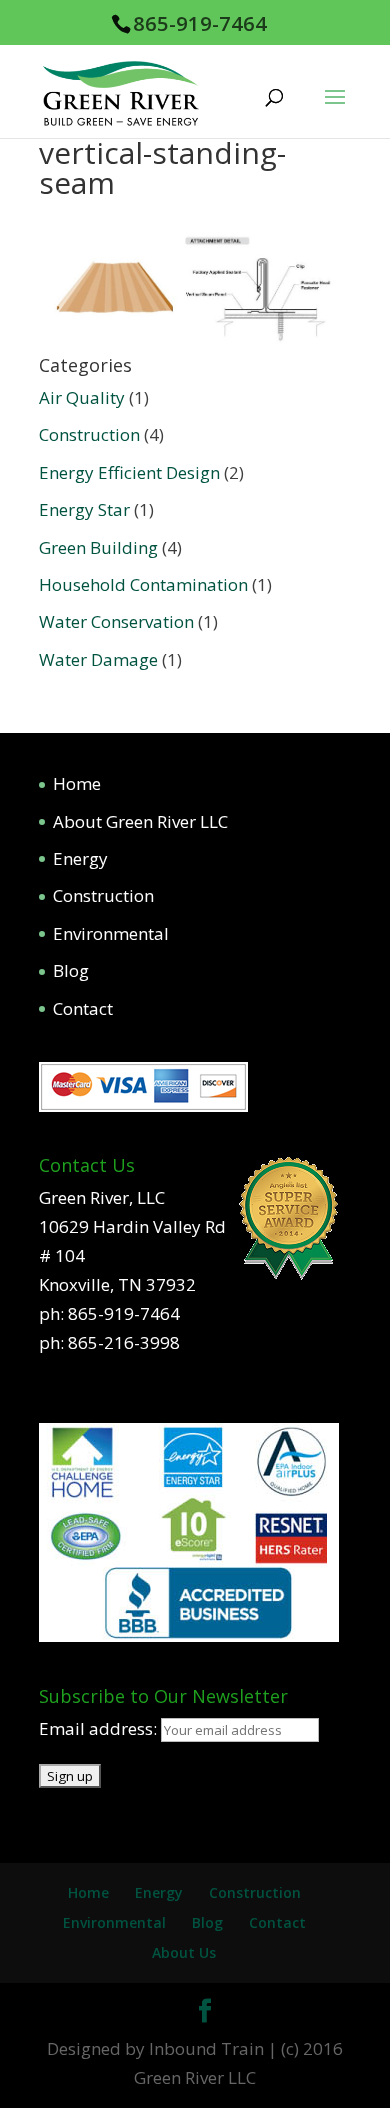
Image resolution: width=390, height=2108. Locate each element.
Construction (89, 434)
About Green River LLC (140, 821)
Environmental (111, 933)
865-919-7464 (200, 23)
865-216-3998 (124, 1342)
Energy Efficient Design (129, 472)
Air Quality (82, 397)
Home (77, 783)
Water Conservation (116, 621)
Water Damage (98, 659)
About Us (184, 1952)
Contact (83, 1008)
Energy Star (84, 509)
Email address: (100, 1728)
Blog (71, 970)
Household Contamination (143, 584)
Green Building (98, 547)
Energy (80, 858)
